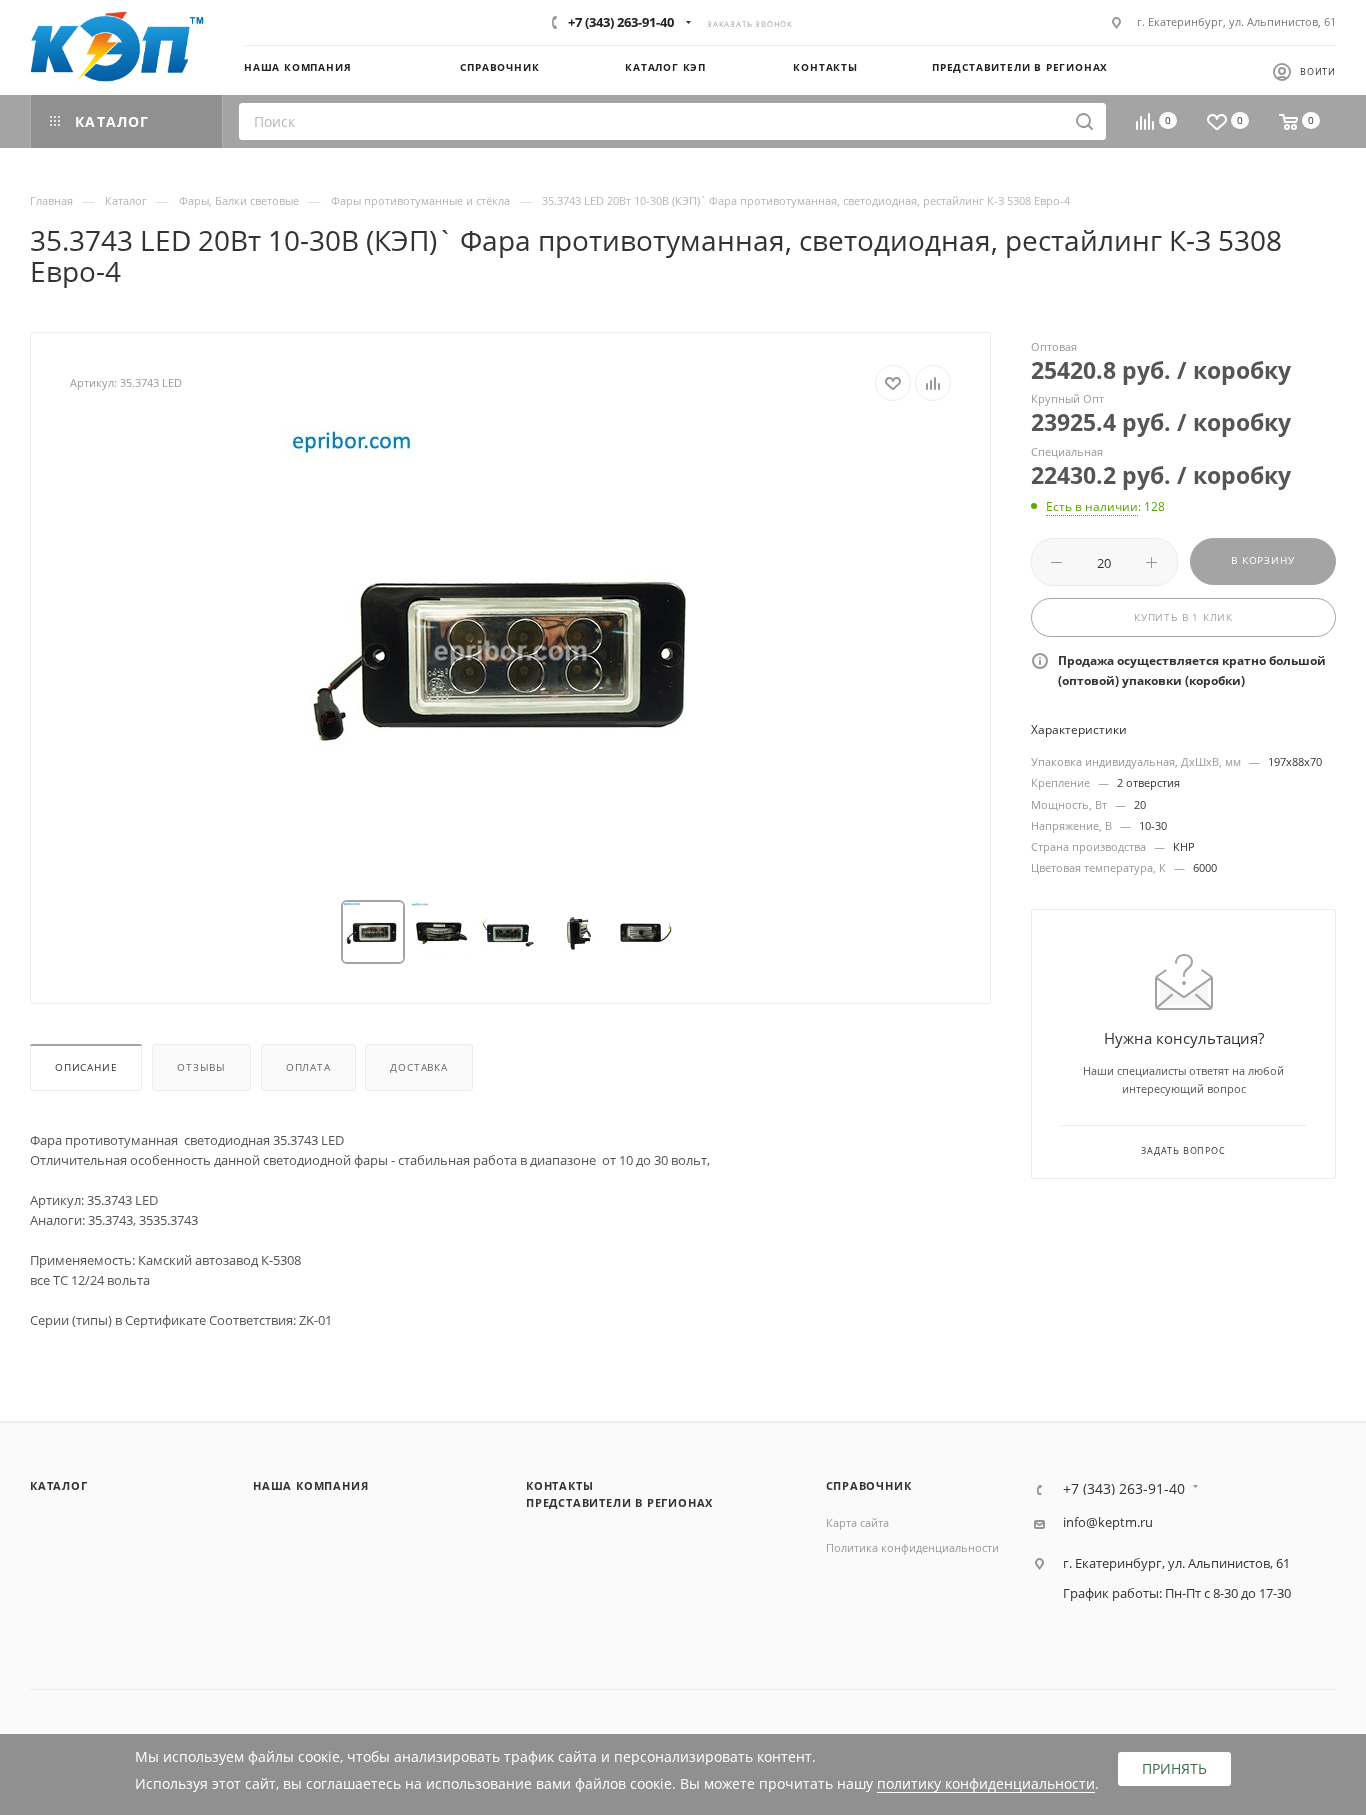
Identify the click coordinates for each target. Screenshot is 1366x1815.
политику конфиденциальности (986, 1783)
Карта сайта (857, 1522)
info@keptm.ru (1108, 1522)
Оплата (308, 1067)
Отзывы (201, 1067)
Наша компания (310, 1485)
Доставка (418, 1067)
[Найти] (1084, 121)
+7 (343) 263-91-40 (621, 22)
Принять (1174, 1768)
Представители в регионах (619, 1502)
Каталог (59, 1485)
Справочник (869, 1485)
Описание (86, 1067)
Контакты (559, 1485)
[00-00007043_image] (511, 651)
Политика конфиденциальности (912, 1547)
